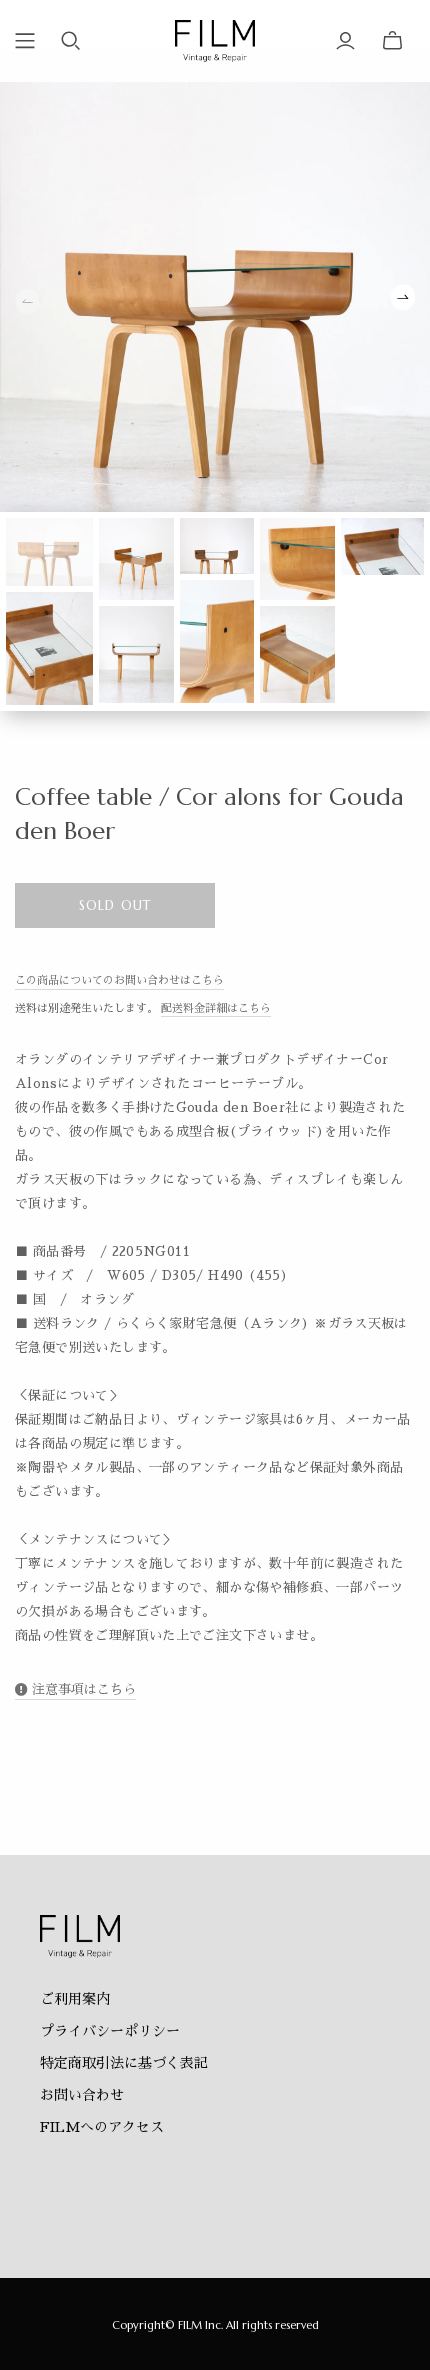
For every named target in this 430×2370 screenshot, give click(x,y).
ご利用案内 (75, 1999)
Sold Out (114, 905)
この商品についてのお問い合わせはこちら (119, 980)
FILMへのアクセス (102, 2127)
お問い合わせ (82, 2095)
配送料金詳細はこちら (216, 1008)
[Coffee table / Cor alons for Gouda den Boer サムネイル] (49, 551)
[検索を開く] (71, 41)
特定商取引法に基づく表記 (124, 2063)
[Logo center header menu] (25, 41)
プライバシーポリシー (110, 2031)
